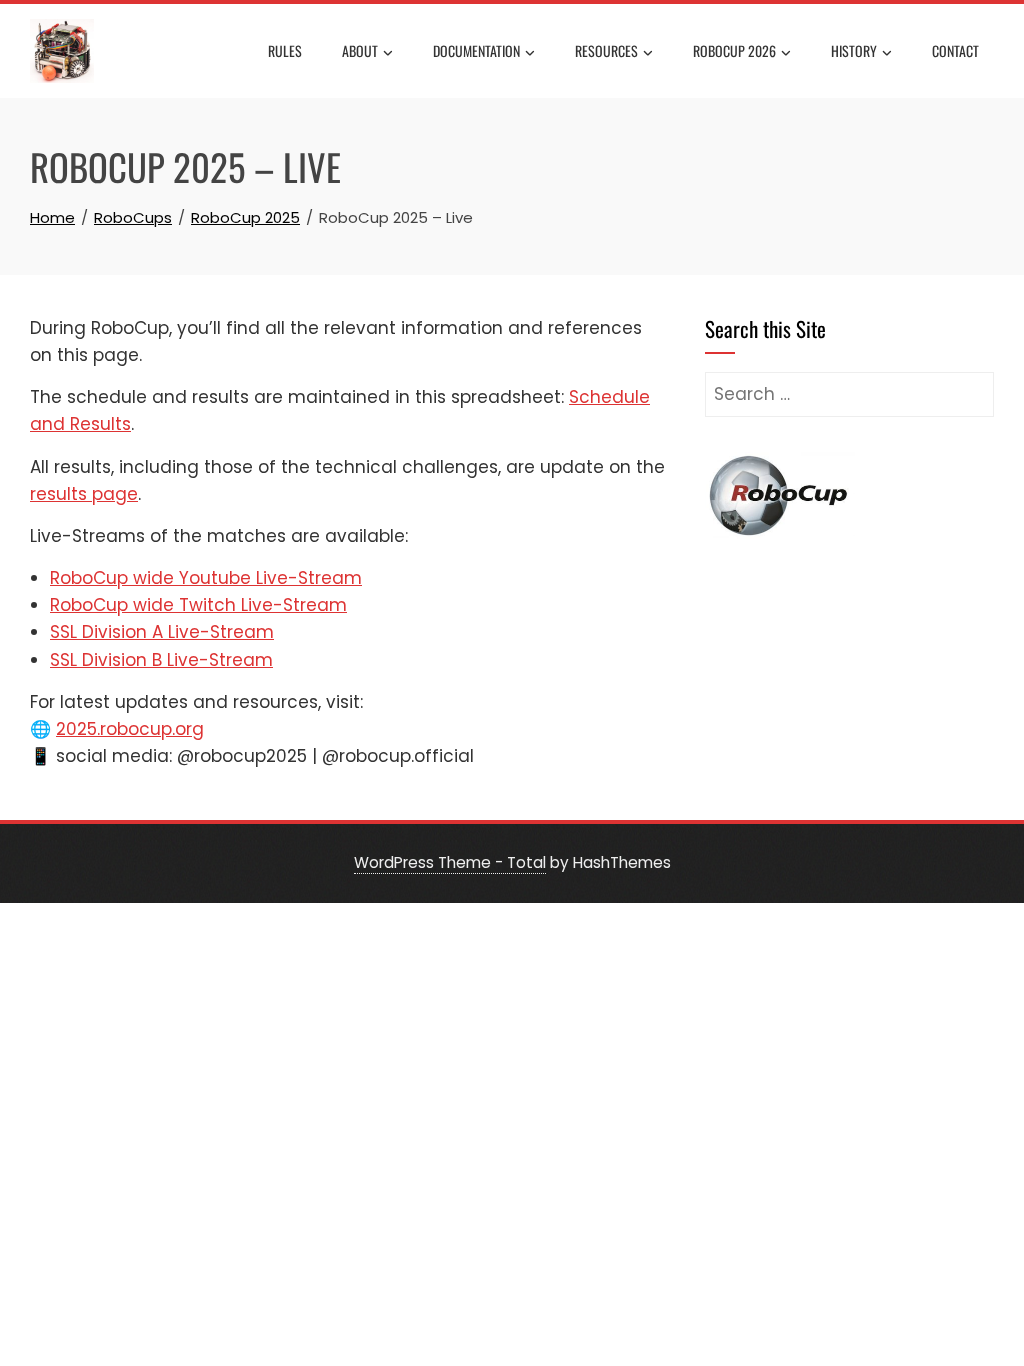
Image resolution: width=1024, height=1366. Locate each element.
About (360, 50)
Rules (285, 50)
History (854, 50)
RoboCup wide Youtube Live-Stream (206, 578)
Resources (606, 50)
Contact (955, 50)
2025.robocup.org (130, 729)
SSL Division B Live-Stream (161, 660)
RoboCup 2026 (734, 50)
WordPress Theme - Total (450, 862)
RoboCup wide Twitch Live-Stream (198, 605)
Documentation (476, 50)
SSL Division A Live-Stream (162, 632)
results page (84, 494)
